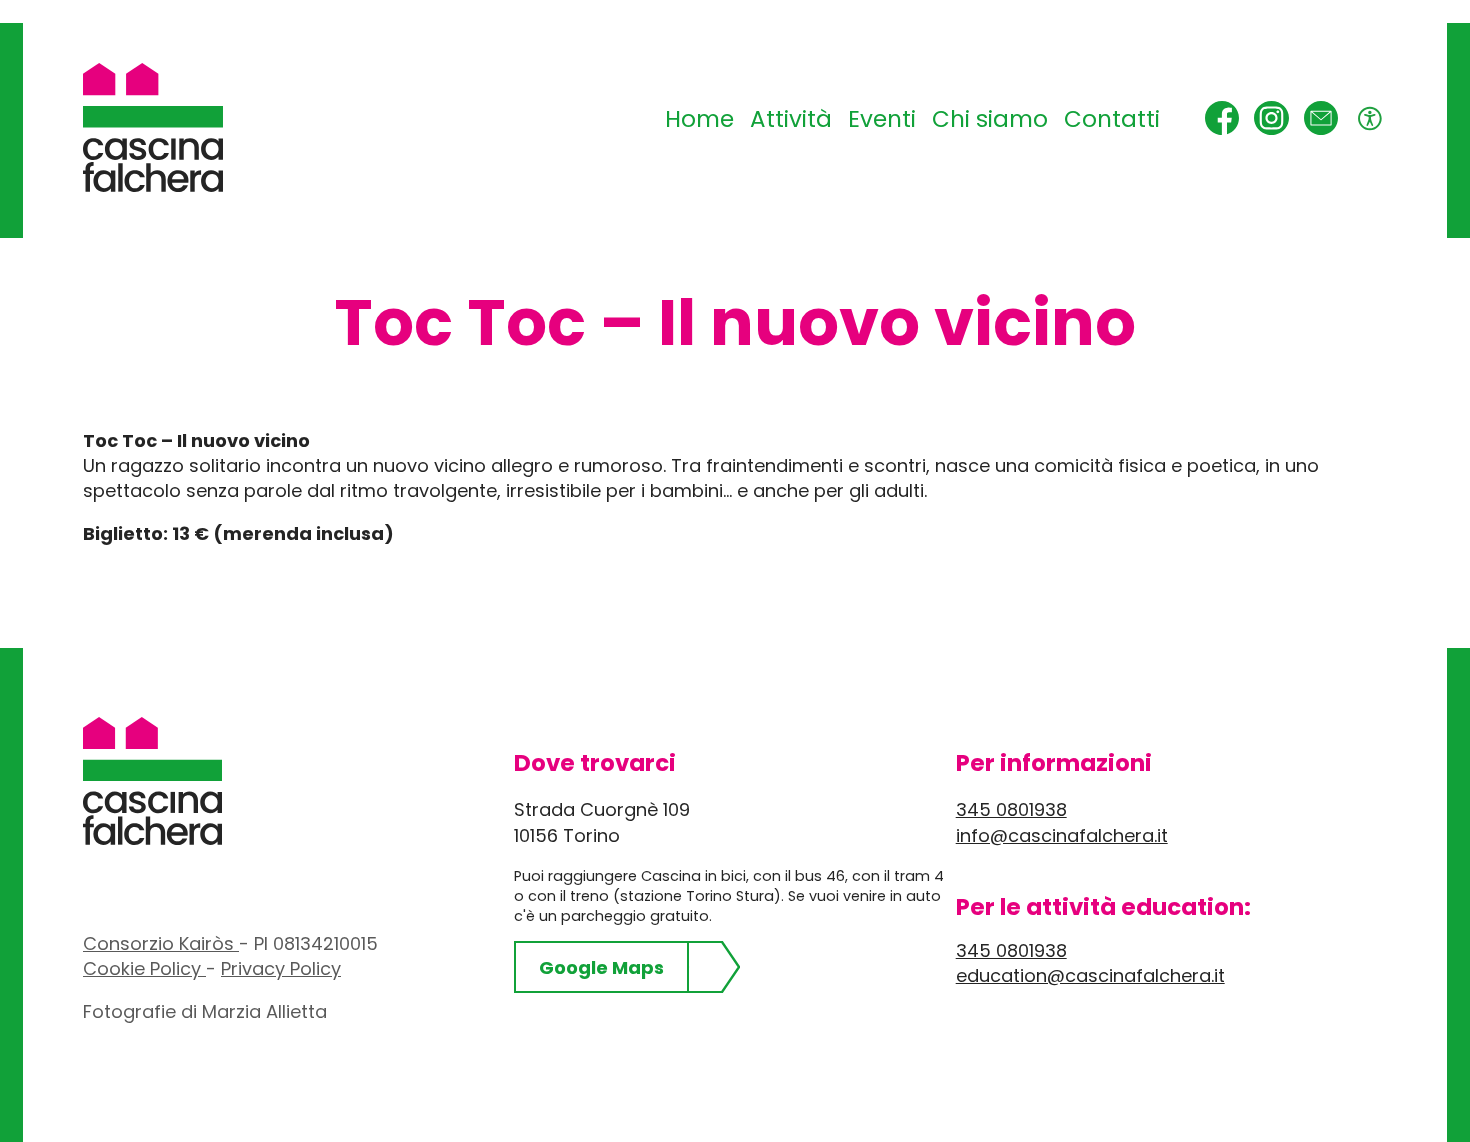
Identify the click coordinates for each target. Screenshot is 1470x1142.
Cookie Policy (144, 968)
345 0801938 (1011, 809)
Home (699, 119)
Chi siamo (990, 119)
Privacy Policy (281, 968)
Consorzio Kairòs (161, 943)
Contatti (1112, 119)
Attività (791, 119)
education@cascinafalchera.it (1090, 975)
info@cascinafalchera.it (1062, 835)
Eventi (882, 119)
